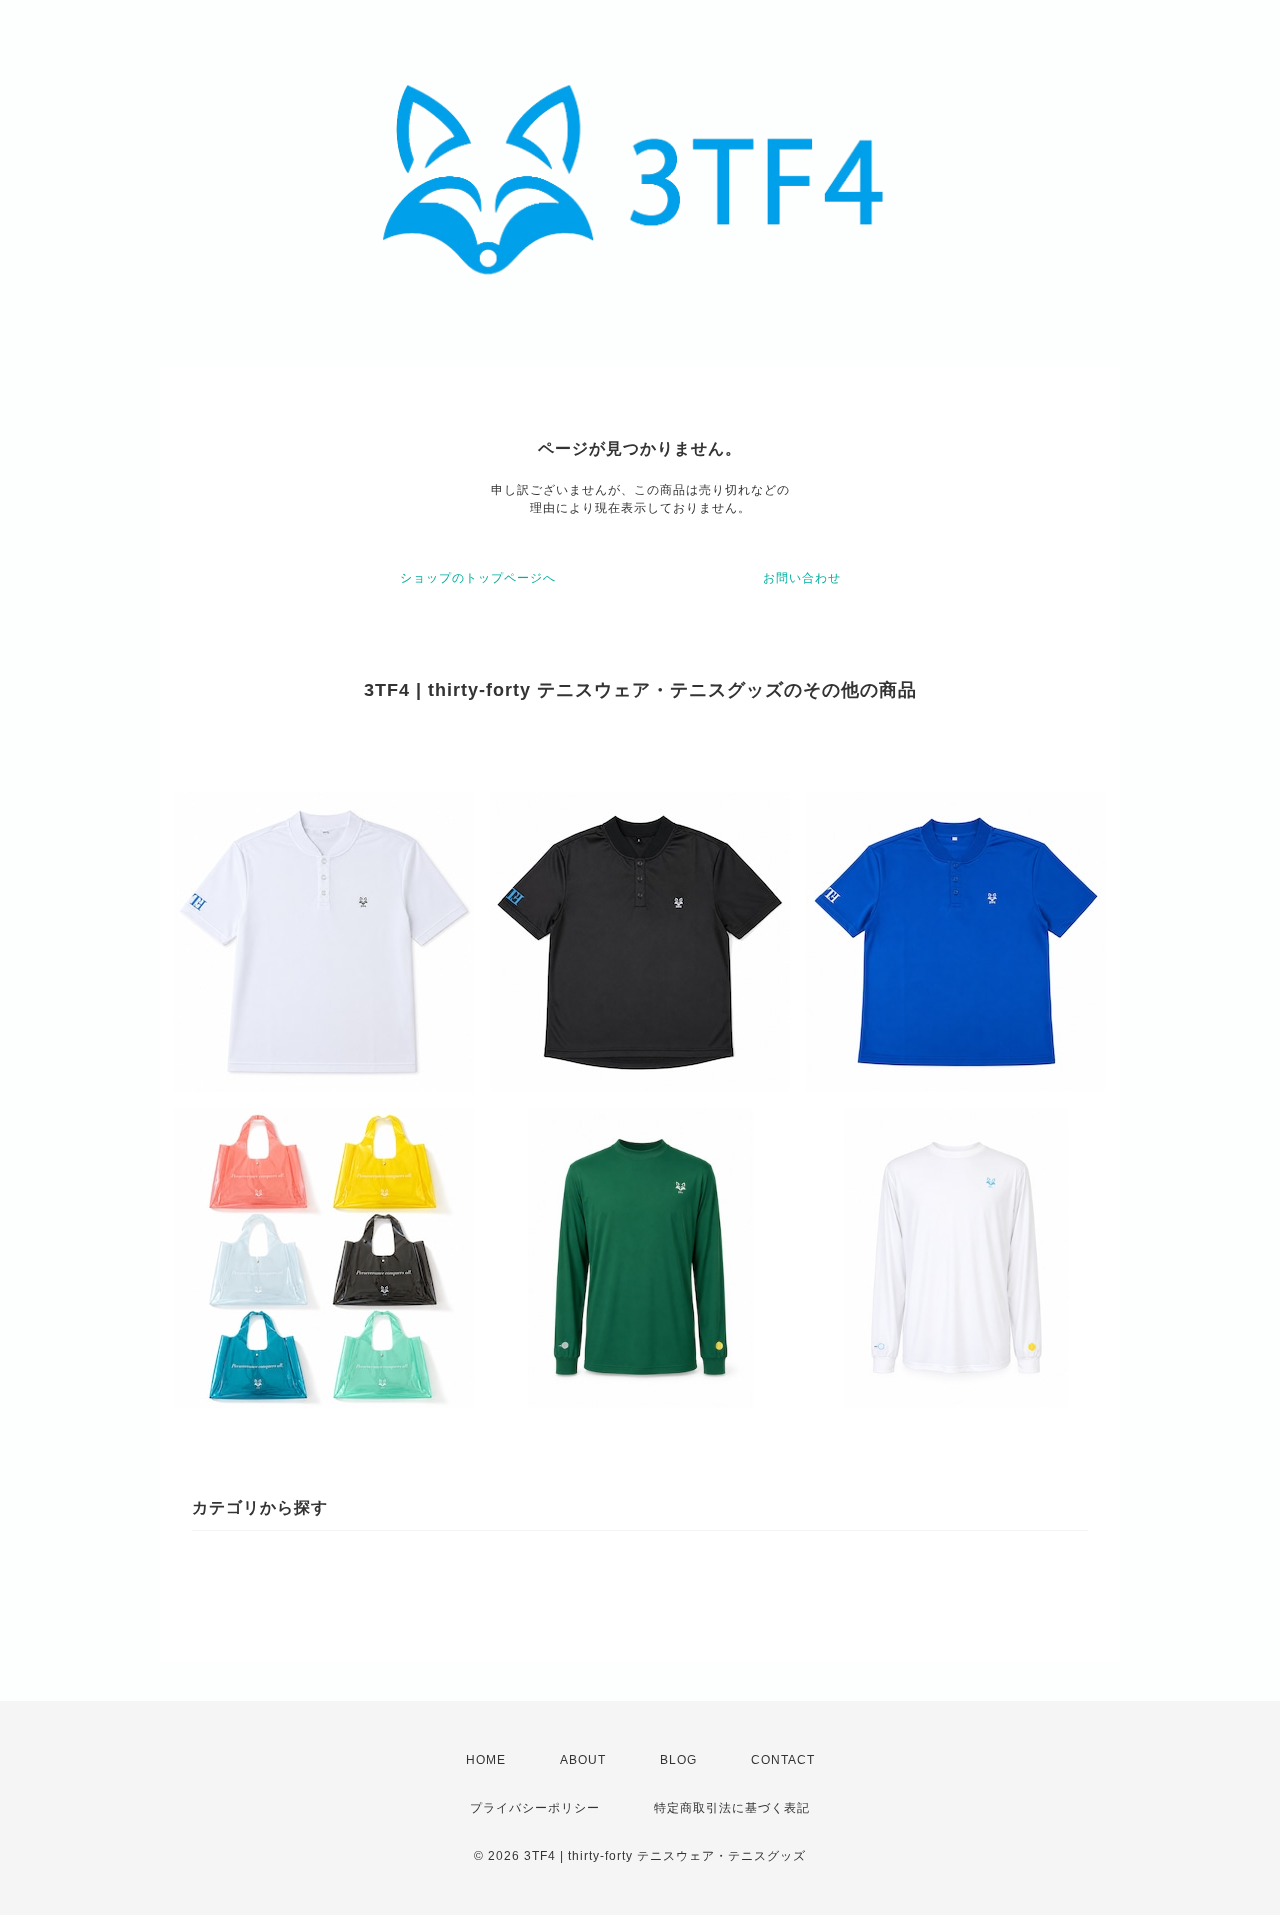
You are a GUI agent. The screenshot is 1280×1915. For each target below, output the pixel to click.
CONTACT (783, 1760)
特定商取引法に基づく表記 (732, 1808)
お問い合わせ (802, 578)
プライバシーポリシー (535, 1808)
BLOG (678, 1760)
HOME (486, 1760)
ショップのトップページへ (478, 578)
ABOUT (583, 1760)
